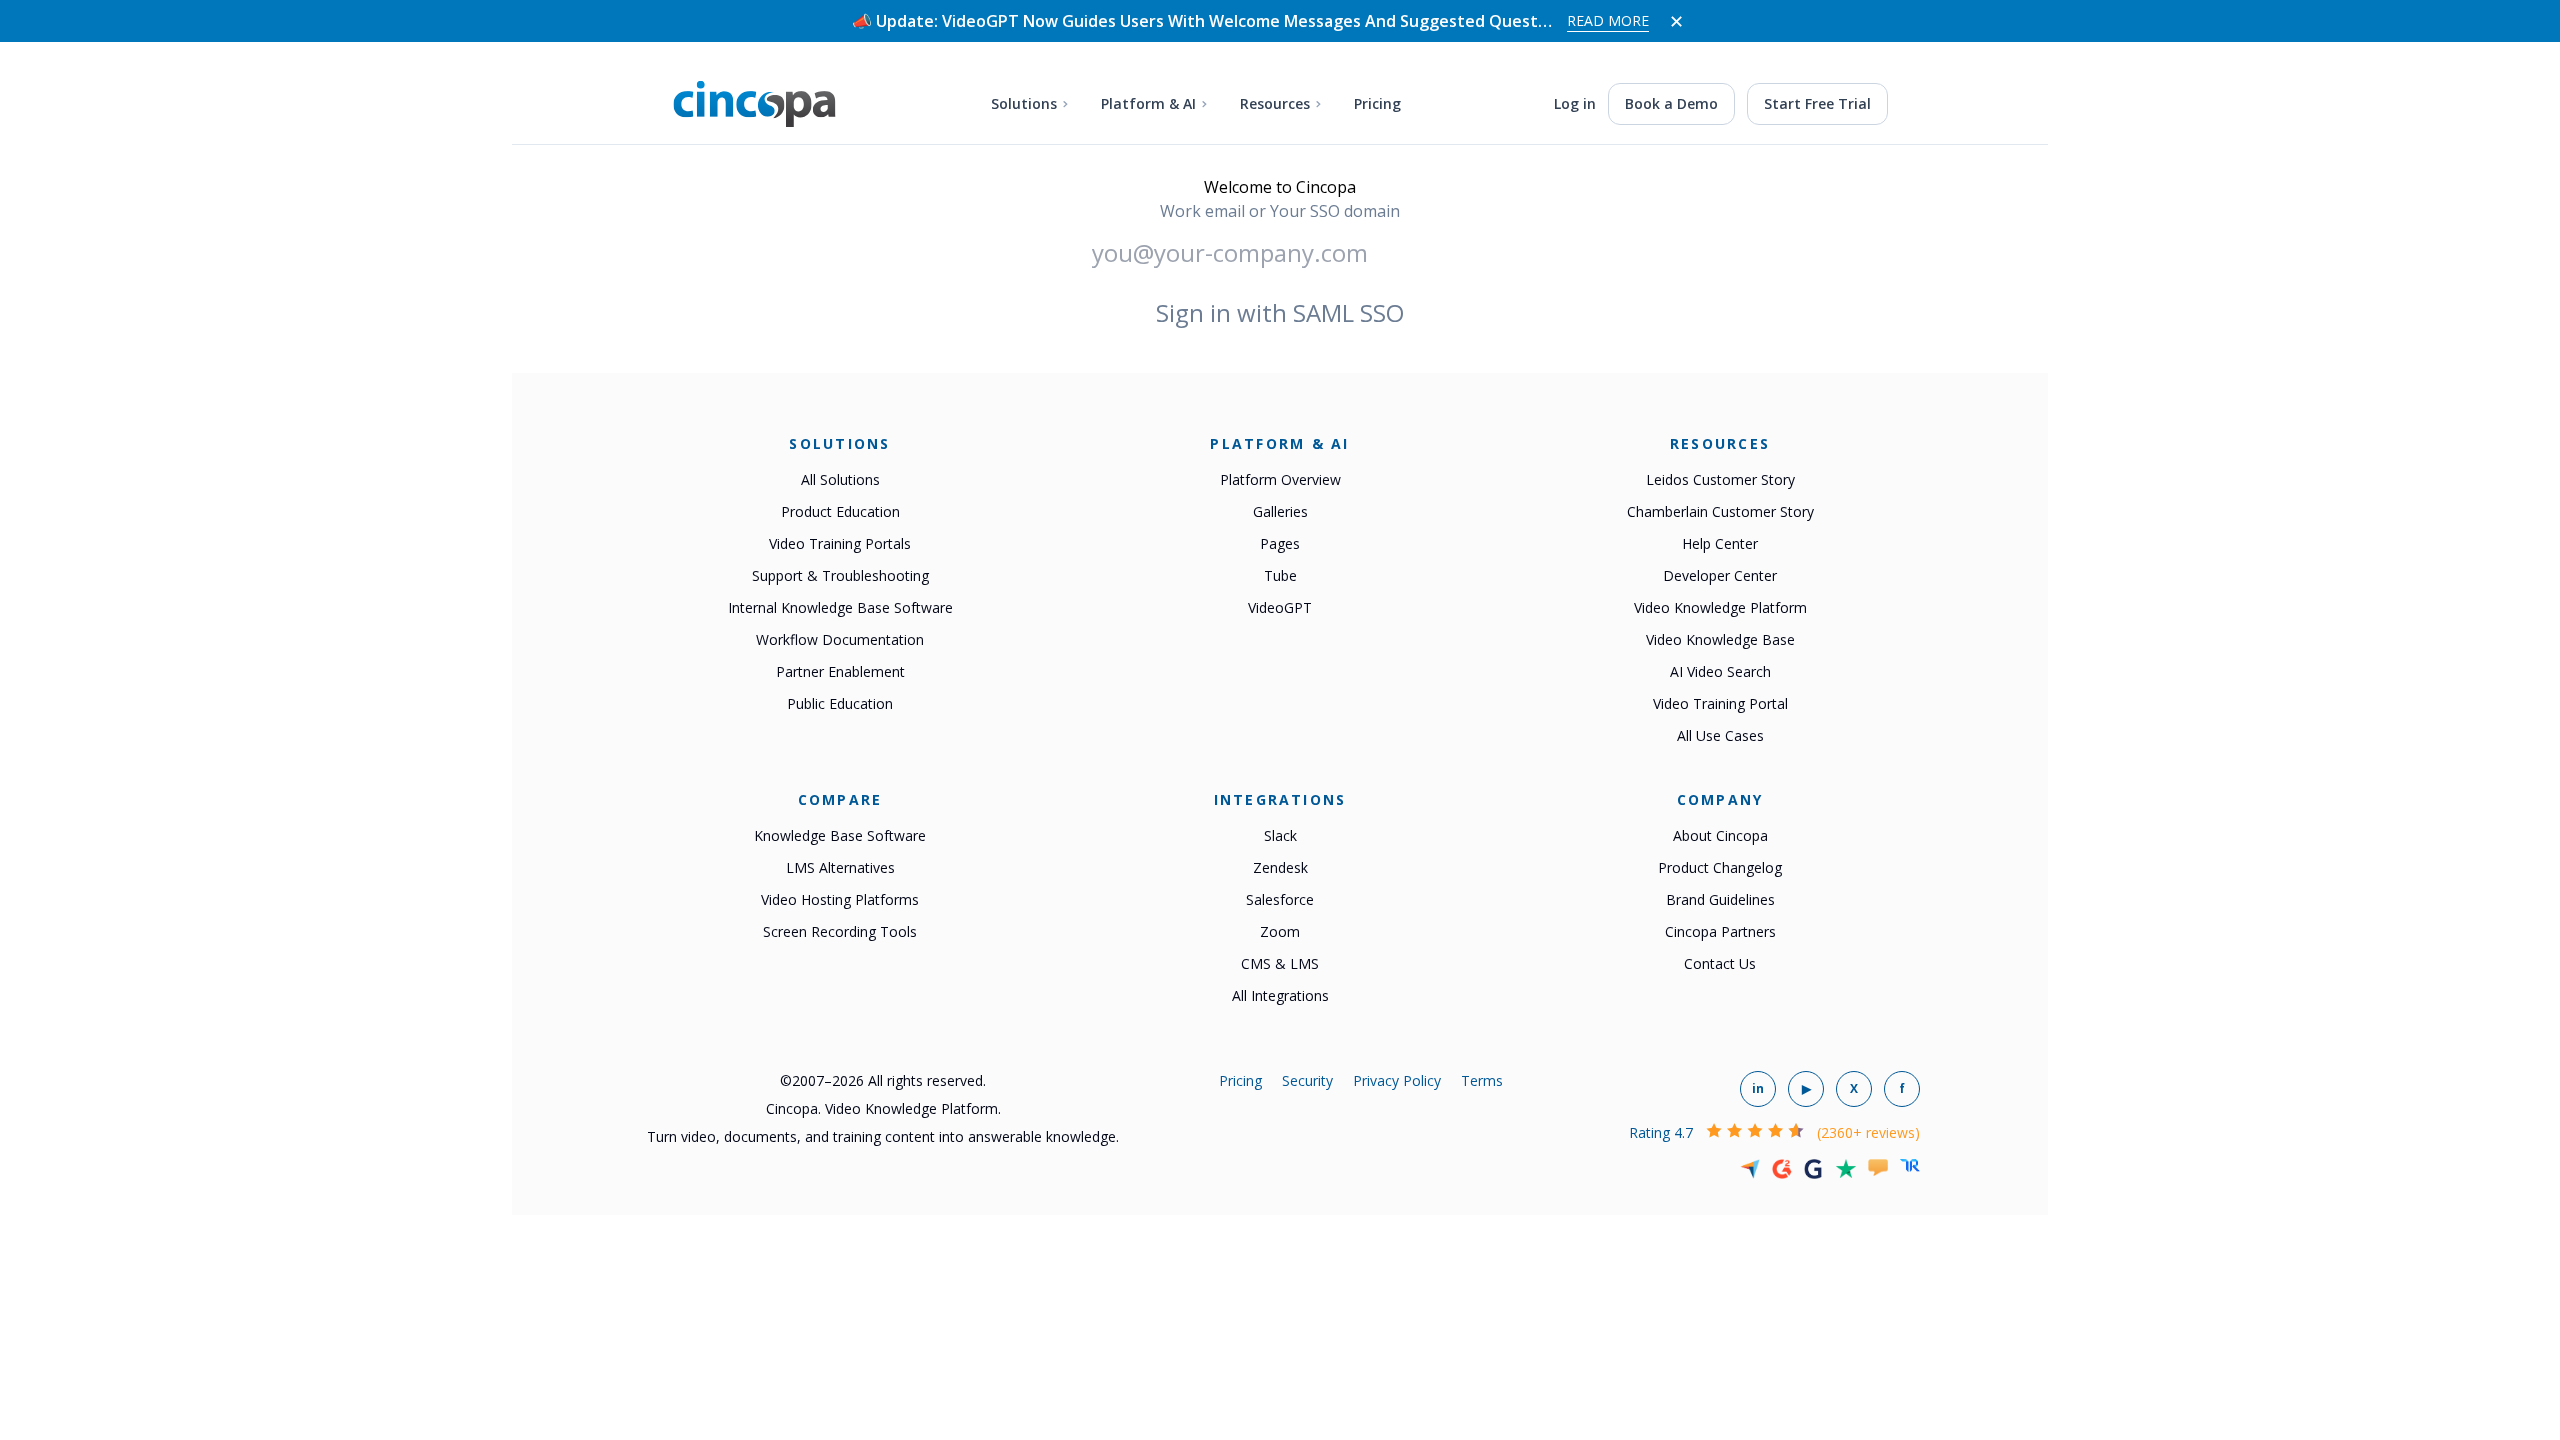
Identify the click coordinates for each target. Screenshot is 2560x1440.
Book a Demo (1671, 103)
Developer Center (1720, 575)
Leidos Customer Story (1720, 479)
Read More (1608, 20)
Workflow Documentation (840, 639)
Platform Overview (1280, 479)
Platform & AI (1148, 103)
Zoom (1280, 931)
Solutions (1024, 103)
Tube (1280, 575)
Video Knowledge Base (1720, 639)
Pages (1280, 543)
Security (1307, 1080)
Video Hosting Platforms (840, 899)
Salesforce (1280, 899)
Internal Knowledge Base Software (840, 607)
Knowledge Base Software (840, 835)
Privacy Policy (1397, 1080)
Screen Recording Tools (840, 931)
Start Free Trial (1817, 103)
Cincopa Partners (1720, 931)
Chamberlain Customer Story (1720, 511)
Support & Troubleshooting (840, 575)
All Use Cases (1720, 735)
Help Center (1720, 543)
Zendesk (1280, 867)
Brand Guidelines (1720, 899)
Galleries (1280, 511)
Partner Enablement (840, 671)
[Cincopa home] (754, 104)
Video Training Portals (840, 543)
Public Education (840, 703)
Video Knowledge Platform (1720, 607)
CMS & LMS (1280, 963)
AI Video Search (1720, 671)
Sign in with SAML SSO (1280, 312)
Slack (1280, 835)
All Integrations (1280, 995)
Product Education (840, 511)
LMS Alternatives (840, 867)
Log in (1575, 103)
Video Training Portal (1720, 703)
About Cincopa (1720, 835)
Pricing (1377, 103)
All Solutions (840, 479)
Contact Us (1720, 963)
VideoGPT (1280, 607)
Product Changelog (1720, 867)
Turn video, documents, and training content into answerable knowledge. (883, 1136)
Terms (1482, 1080)
